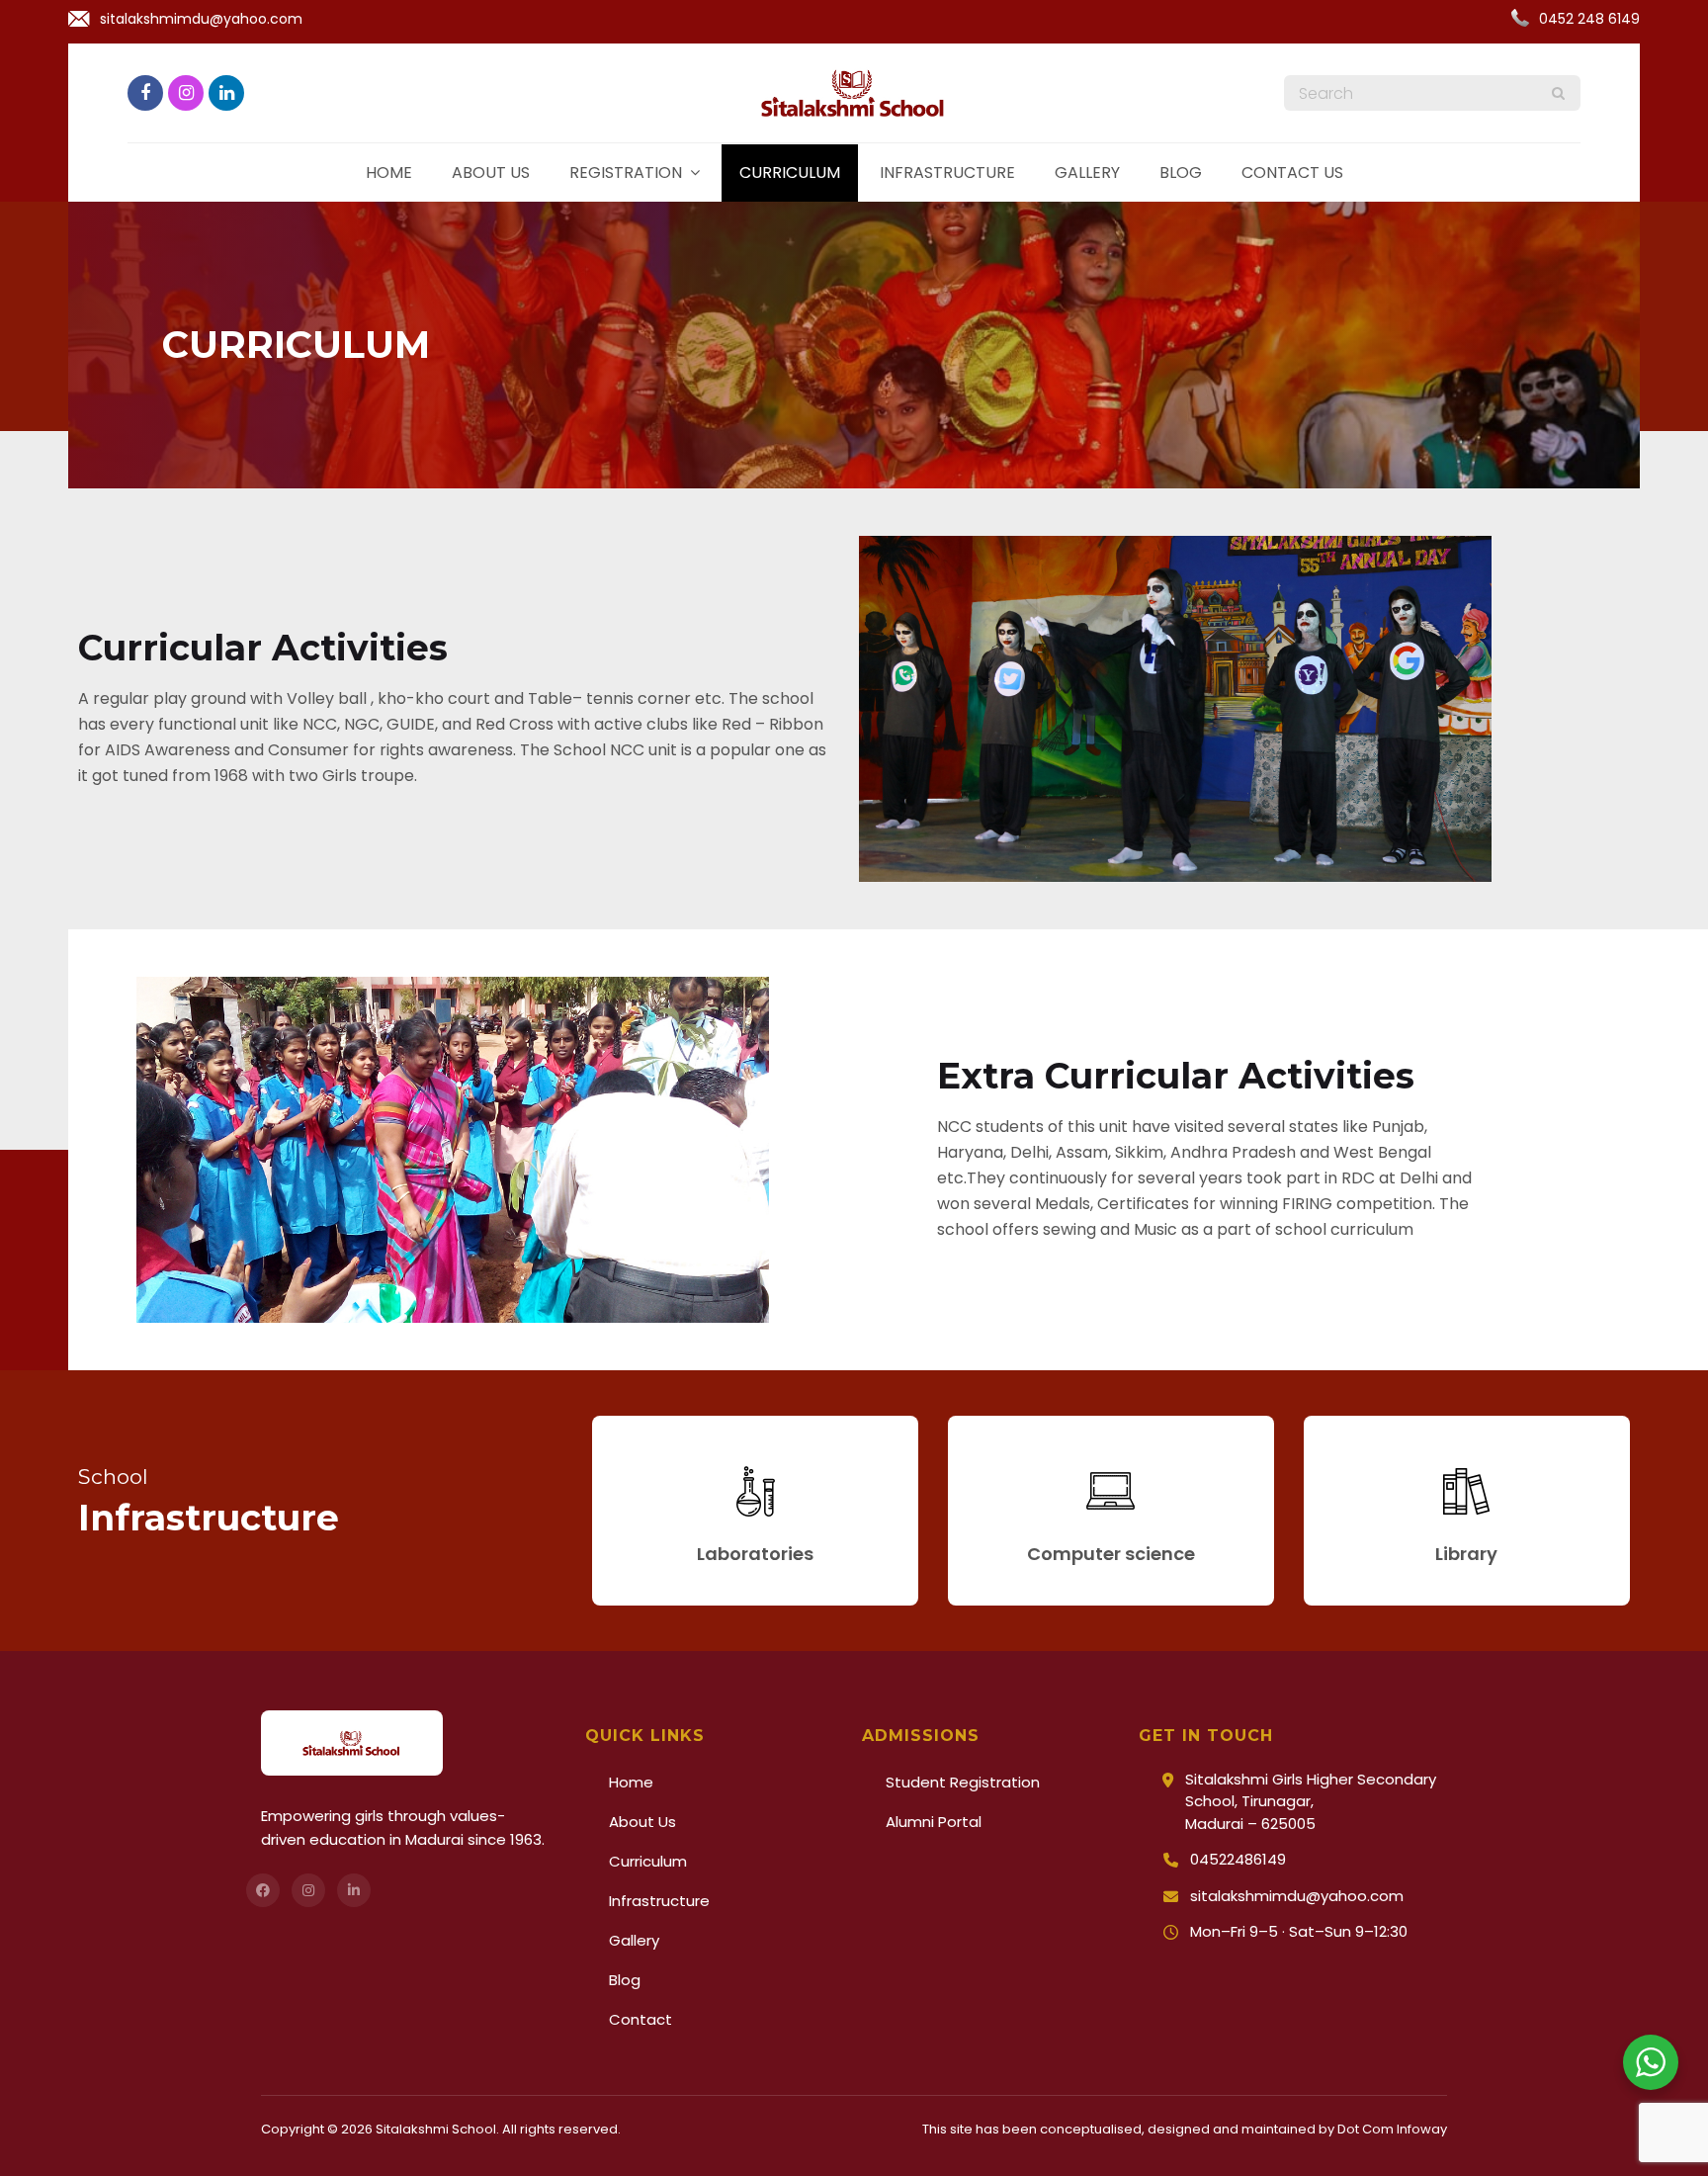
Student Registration (963, 1782)
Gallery (1087, 173)
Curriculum (790, 173)
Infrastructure (947, 173)
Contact (640, 2019)
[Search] (1558, 93)
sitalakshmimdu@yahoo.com (201, 19)
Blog (1181, 173)
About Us (642, 1822)
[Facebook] (263, 1890)
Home (389, 173)
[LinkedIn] (354, 1890)
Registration (626, 173)
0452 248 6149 (1589, 19)
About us (491, 173)
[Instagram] (308, 1890)
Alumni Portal (934, 1822)
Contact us (1292, 173)
